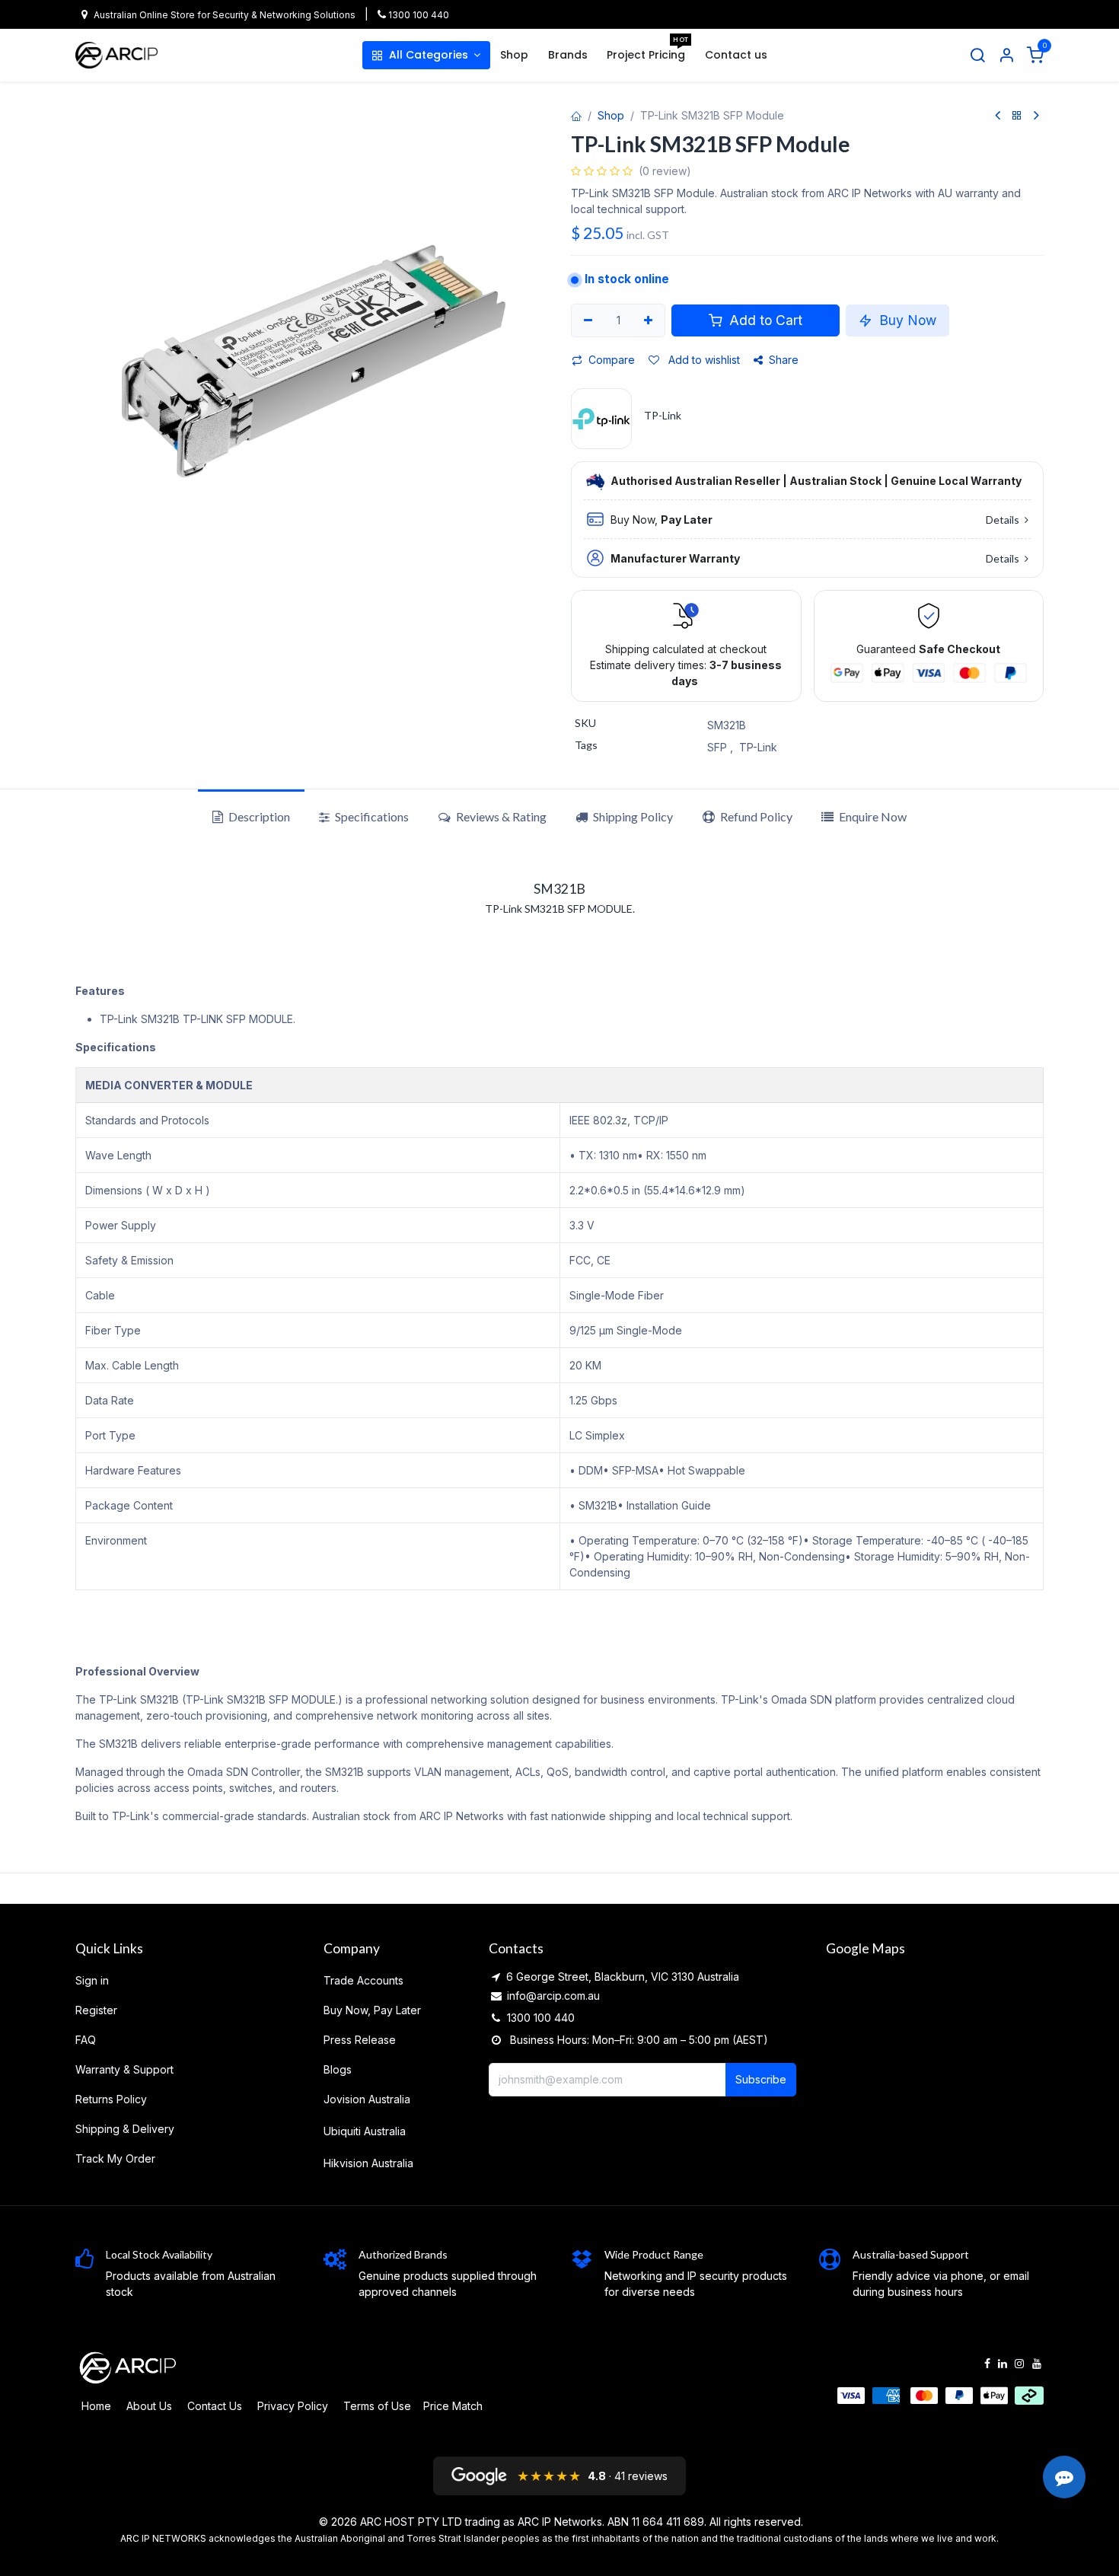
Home (96, 2406)
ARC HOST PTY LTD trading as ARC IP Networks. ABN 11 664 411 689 (532, 2522)
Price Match (453, 2406)
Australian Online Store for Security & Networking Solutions (225, 15)
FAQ (86, 2040)
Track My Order (115, 2158)
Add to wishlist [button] (703, 360)
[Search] (977, 56)
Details (1004, 520)
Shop (611, 115)
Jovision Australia (367, 2099)
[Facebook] (987, 2364)
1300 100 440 (418, 15)
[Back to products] (1017, 116)
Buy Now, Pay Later (372, 2010)
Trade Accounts (363, 1980)
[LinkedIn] (1003, 2364)
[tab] (624, 817)
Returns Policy (111, 2099)
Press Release (360, 2040)
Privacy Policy (293, 2406)
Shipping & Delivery (125, 2129)
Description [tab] (258, 816)
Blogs (338, 2069)
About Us (149, 2406)
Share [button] (784, 360)
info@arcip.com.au (553, 1996)
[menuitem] (426, 55)
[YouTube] (1037, 2364)
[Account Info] (1006, 56)
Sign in (92, 1980)
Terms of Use (377, 2406)
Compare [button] (612, 360)
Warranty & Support (124, 2069)
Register (96, 2010)
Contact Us (215, 2406)
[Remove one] (588, 320)
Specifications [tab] (371, 816)
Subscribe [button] (761, 2079)
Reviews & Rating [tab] (500, 816)
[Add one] (649, 320)
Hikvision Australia (368, 2163)
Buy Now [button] (906, 320)
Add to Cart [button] (764, 320)
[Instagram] (1019, 2364)
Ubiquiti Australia (365, 2131)
